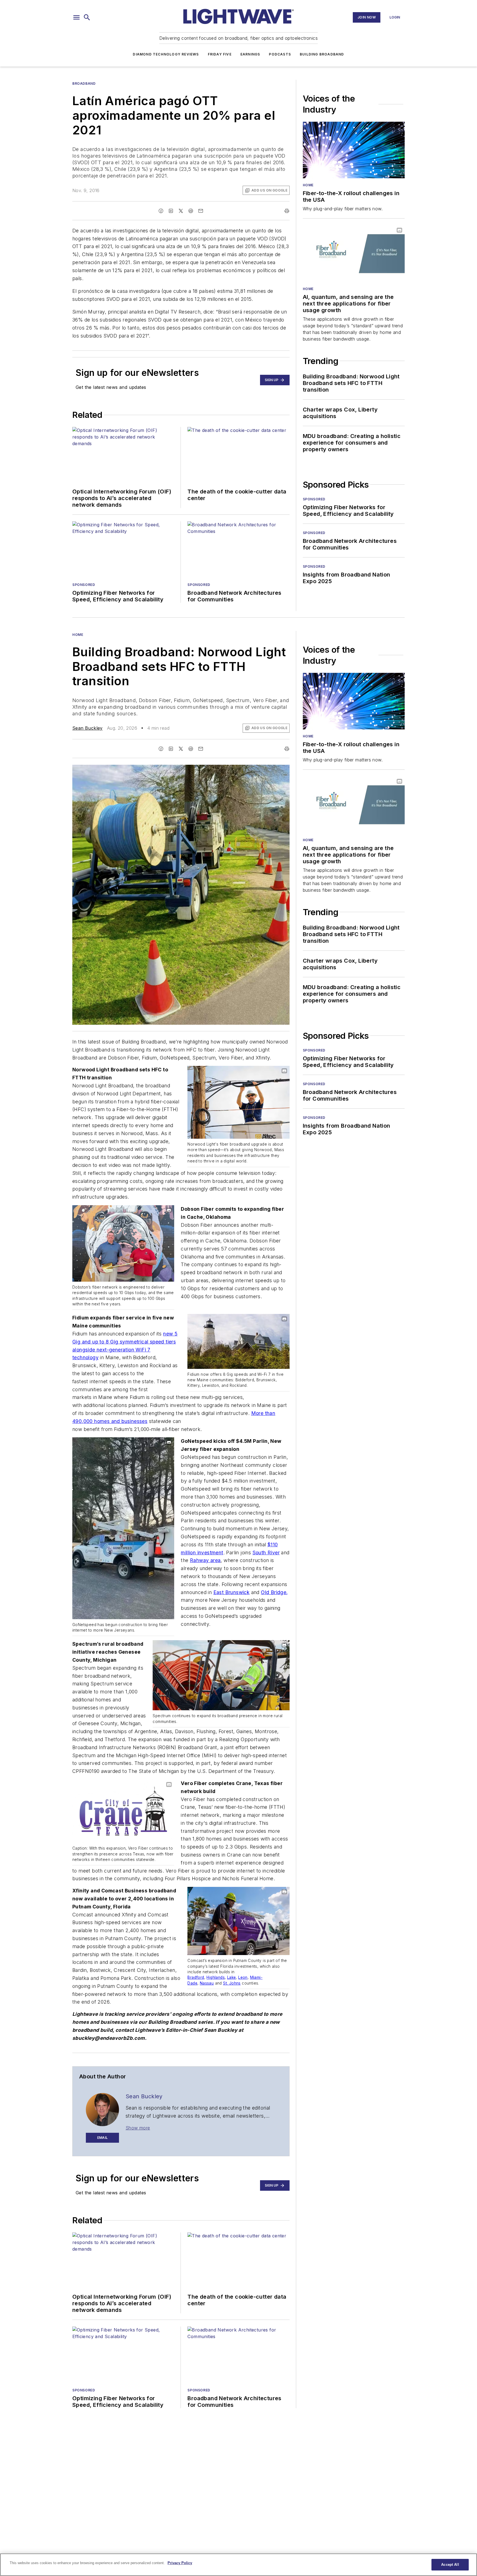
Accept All (450, 2565)
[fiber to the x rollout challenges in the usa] (354, 150)
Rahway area (205, 1560)
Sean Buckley (88, 728)
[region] (239, 2565)
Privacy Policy (180, 2563)
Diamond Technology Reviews (166, 54)
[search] (87, 17)
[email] (201, 211)
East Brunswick (232, 1592)
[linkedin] (171, 211)
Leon (243, 1977)
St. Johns (232, 1983)
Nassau (207, 1983)
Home (308, 185)
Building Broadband (322, 54)
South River (266, 1553)
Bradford (196, 1977)
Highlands (216, 1977)
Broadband (84, 83)
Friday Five (220, 54)
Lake (232, 1977)
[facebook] (161, 211)
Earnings (250, 54)
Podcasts (280, 54)
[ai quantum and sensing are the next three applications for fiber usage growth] (354, 253)
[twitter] (181, 211)
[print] (287, 211)
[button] (76, 17)
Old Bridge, (274, 1592)
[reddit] (191, 211)
